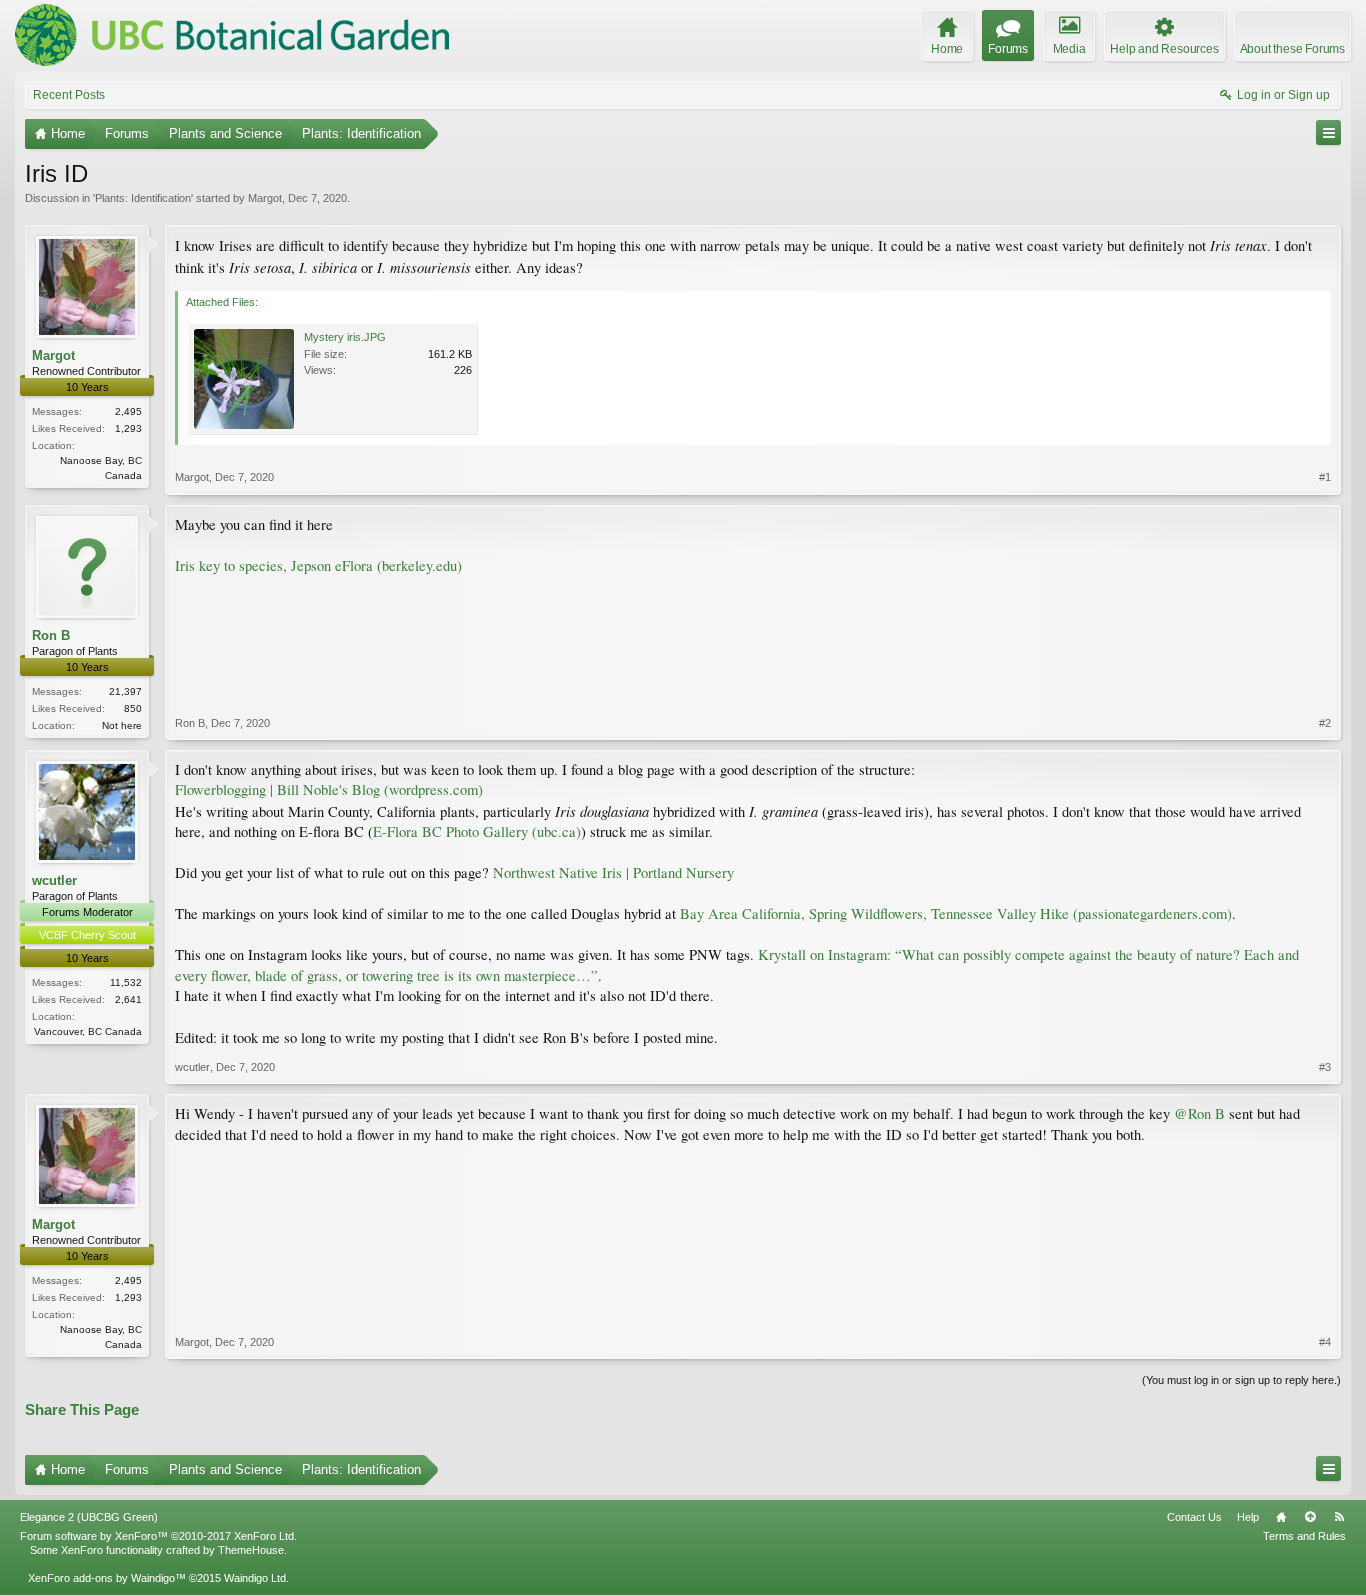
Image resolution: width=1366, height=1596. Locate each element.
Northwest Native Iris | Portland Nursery (613, 872)
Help (1248, 1517)
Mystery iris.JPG (345, 337)
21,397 (125, 691)
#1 (1325, 477)
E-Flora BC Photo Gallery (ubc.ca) (477, 831)
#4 (1325, 1342)
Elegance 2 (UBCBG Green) (89, 1517)
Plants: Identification (143, 198)
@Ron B (1199, 1113)
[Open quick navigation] (1328, 132)
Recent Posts (69, 95)
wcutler (54, 880)
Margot (265, 198)
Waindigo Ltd (255, 1578)
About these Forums (1292, 49)
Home (1281, 1517)
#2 (1325, 723)
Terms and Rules (1304, 1536)
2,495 (128, 411)
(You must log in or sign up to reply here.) (1241, 1380)
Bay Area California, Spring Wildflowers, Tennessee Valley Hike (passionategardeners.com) (956, 913)
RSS (1339, 1517)
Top (1310, 1517)
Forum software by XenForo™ (158, 1536)
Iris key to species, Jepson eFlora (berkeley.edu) (318, 565)
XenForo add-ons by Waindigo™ (107, 1578)
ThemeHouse (251, 1550)
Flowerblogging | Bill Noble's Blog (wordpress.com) (329, 789)
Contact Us (1194, 1517)
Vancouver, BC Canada (88, 1031)
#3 (1325, 1067)
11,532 (126, 982)
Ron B (51, 635)
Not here (122, 725)
